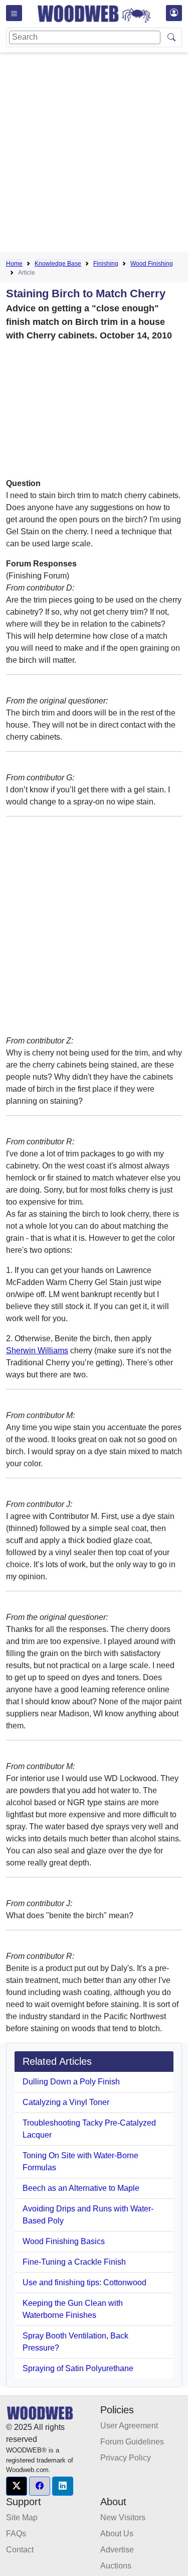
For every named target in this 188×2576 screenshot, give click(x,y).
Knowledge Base (58, 264)
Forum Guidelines (132, 2442)
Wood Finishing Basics (64, 2241)
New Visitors (123, 2518)
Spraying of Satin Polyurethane (78, 2368)
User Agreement (129, 2426)
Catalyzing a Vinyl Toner (66, 2102)
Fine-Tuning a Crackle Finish (74, 2262)
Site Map (22, 2518)
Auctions (116, 2566)
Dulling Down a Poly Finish (71, 2082)
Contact (20, 2550)
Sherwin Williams (37, 1351)
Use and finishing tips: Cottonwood (84, 2282)
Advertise (117, 2550)
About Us (117, 2534)
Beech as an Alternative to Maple (81, 2188)
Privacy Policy (126, 2458)
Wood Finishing (152, 264)
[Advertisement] (94, 154)
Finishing (106, 264)
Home (14, 264)
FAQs (16, 2534)
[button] (17, 2486)
